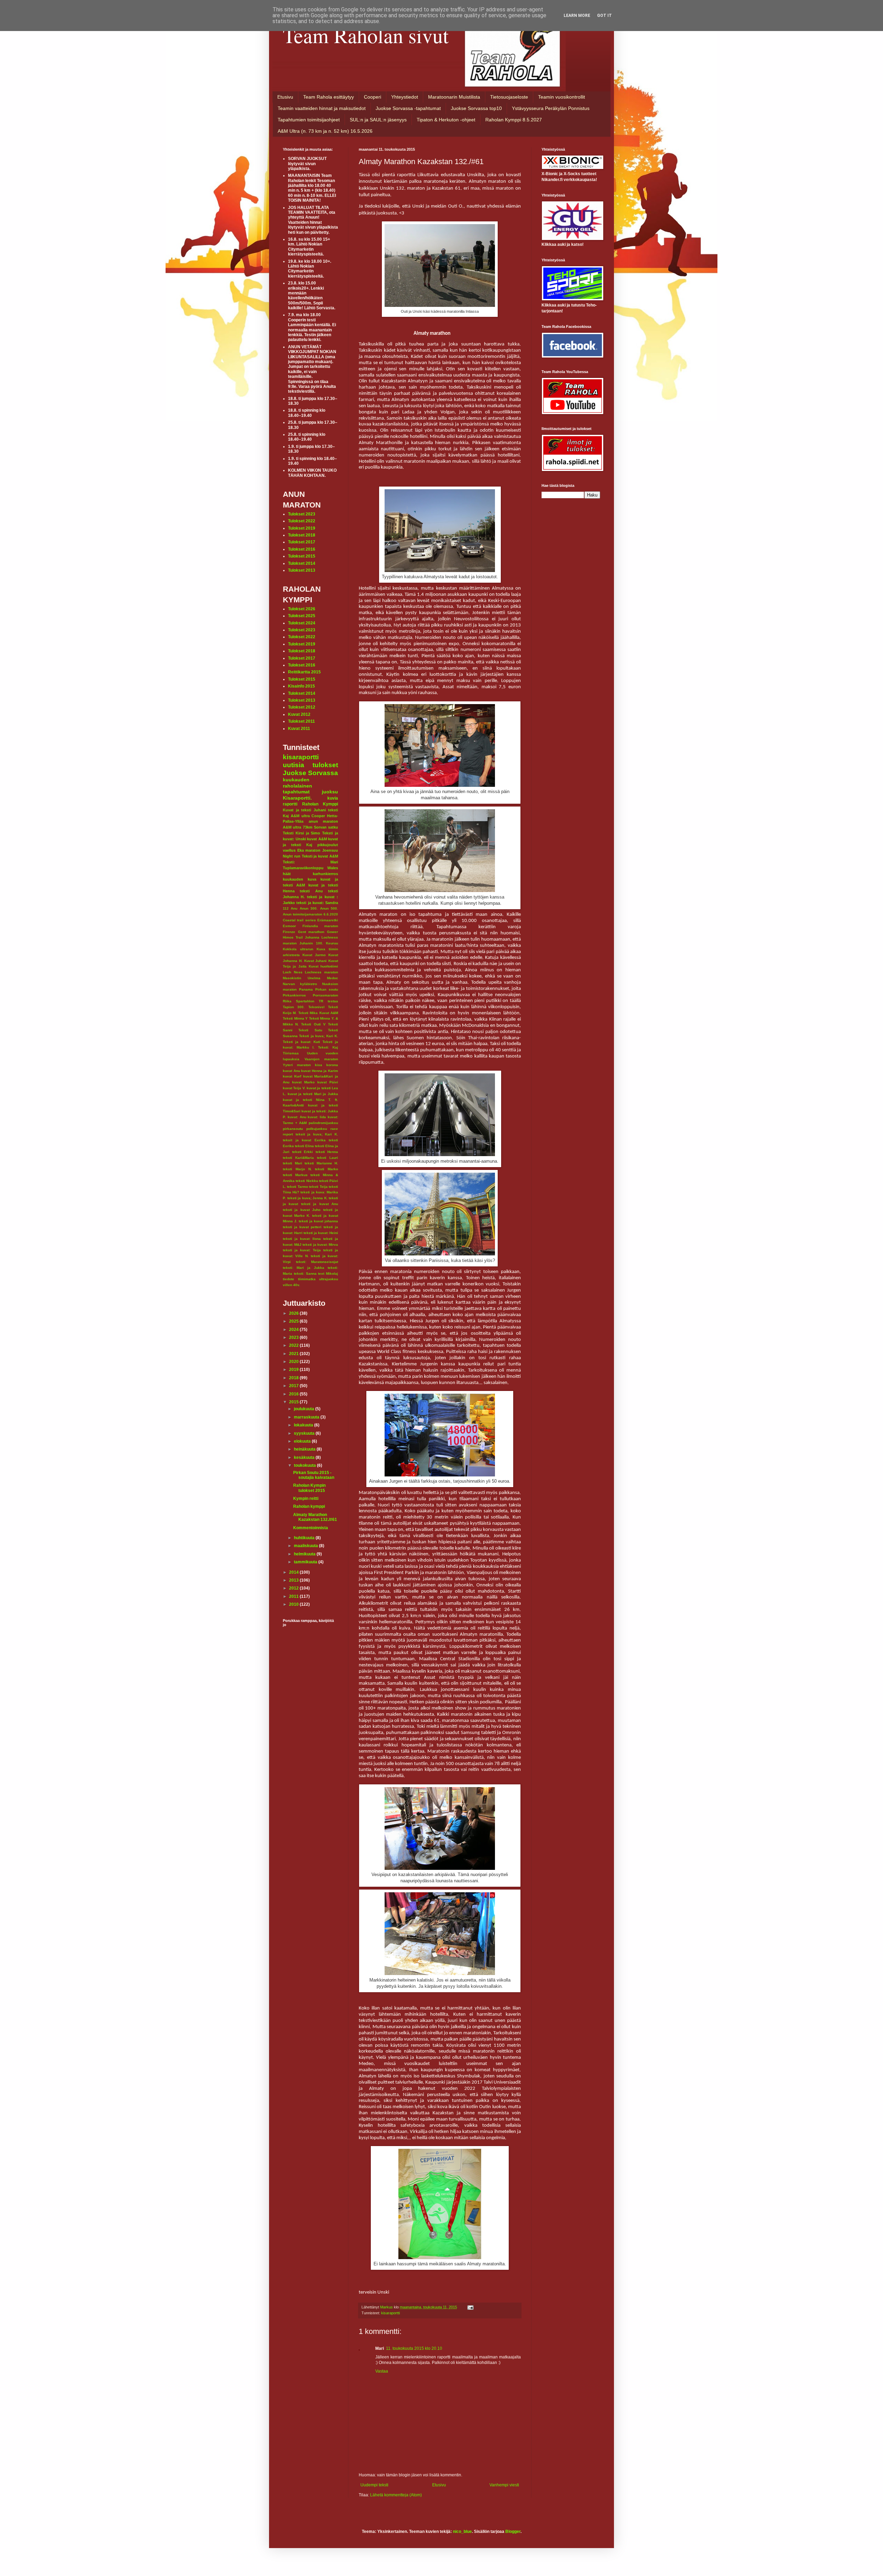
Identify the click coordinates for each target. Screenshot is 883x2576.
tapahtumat (296, 792)
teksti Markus (295, 1175)
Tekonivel (316, 1007)
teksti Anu (311, 891)
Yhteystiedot (405, 97)
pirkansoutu (293, 1129)
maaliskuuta (306, 1546)
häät (287, 874)
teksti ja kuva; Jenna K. (307, 1198)
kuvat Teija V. (294, 1088)
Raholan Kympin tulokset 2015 (309, 1488)
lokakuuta (304, 1425)
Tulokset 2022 (302, 521)
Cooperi (373, 97)
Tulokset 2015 (302, 556)
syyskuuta (305, 1433)
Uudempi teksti (374, 2485)
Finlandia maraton (320, 926)
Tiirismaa (291, 1053)
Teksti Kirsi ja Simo (301, 833)
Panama (306, 989)
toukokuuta (305, 1465)
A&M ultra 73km (298, 827)
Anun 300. (309, 908)
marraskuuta (307, 1417)
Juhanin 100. (311, 943)
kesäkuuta (305, 1457)
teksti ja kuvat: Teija (302, 1250)
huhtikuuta (305, 1538)
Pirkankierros (294, 995)
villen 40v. (291, 1285)
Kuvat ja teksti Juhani (304, 810)
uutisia (294, 765)
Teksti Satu (310, 1030)
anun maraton (324, 821)
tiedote (289, 1279)
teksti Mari (292, 1163)
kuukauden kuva (300, 879)
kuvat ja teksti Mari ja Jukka (313, 1094)
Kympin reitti (306, 1499)
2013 (294, 1580)
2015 (294, 1402)
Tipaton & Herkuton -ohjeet (446, 120)
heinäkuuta (305, 1449)
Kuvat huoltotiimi (323, 966)
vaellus (289, 850)
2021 (294, 1354)
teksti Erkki (303, 1152)
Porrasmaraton (325, 995)
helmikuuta (305, 1554)
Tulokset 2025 (302, 616)
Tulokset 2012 (302, 707)
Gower (333, 932)
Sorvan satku (326, 827)
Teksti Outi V (313, 1024)
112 (286, 908)
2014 (294, 1572)
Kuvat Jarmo (314, 955)
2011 (294, 1596)
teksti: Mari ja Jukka (304, 1268)
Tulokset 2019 (302, 528)
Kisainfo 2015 (301, 686)
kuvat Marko (303, 1082)
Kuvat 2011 (299, 729)
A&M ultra (300, 816)
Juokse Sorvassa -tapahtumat (408, 108)
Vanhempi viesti (504, 2485)
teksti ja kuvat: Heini (321, 1233)
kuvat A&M (317, 839)
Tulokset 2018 (302, 535)
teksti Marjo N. (297, 1169)
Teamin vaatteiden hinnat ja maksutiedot (322, 108)
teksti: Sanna (305, 1274)
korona (332, 1065)
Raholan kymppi (309, 1506)
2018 (294, 1378)
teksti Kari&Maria (298, 1158)
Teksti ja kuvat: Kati (301, 1042)
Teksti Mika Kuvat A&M (318, 1013)
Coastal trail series (299, 920)
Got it (604, 16)
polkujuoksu (317, 1129)
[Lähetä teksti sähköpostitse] (470, 2307)
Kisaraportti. (297, 798)
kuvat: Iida (317, 1117)
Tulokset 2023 (302, 514)
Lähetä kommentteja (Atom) (396, 2495)
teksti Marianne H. (321, 1163)
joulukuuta (305, 1409)
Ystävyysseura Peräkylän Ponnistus (551, 108)
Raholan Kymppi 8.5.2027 (514, 120)
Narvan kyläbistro (300, 984)
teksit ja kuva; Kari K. (317, 1134)
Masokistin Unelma (302, 978)
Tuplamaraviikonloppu (303, 868)
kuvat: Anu (297, 1117)
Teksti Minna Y (295, 1018)
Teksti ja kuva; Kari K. (319, 1036)
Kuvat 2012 (299, 714)
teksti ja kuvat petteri (302, 1227)
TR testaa (328, 1001)
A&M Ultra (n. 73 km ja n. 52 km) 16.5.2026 (325, 131)
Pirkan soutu (327, 989)
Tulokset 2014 (302, 563)
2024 (294, 1330)
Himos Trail (293, 937)
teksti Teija (318, 1187)
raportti (290, 804)
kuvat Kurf (292, 1076)
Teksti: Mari (310, 862)
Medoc (333, 978)
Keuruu (332, 943)
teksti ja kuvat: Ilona (302, 1239)
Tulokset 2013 (302, 570)
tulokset (325, 765)
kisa (319, 1065)
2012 (294, 1588)
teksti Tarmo (297, 1187)
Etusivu (285, 97)
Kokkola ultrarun (298, 949)
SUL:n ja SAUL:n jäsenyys (378, 120)
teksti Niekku (307, 1181)
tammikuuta (306, 1562)
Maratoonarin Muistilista (454, 97)
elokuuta (303, 1441)
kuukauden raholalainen (297, 783)
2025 (294, 1321)
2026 (294, 1313)
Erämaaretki (328, 920)
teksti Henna (327, 1152)
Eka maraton (309, 850)
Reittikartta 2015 (304, 672)
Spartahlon (305, 1001)
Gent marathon (311, 932)
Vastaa (382, 2371)
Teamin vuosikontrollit (562, 97)
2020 (294, 1362)
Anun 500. (329, 908)
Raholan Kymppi (320, 804)
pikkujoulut (328, 845)
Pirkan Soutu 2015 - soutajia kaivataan (314, 1475)
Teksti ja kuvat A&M (320, 856)
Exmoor (289, 926)
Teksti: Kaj (328, 1047)
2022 (294, 1345)
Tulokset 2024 (302, 623)
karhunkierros (325, 874)
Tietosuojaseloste (509, 97)
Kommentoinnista (311, 1528)
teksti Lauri (328, 1158)
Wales (333, 868)
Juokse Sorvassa (310, 773)
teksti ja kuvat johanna (318, 1221)
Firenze (289, 932)
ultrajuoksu (329, 1279)
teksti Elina (304, 1146)
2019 (294, 1370)
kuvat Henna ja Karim (320, 1071)
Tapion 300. (294, 1007)
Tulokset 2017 (302, 542)
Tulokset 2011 (301, 721)
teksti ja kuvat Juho (302, 1210)
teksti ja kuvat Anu (320, 1204)
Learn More (577, 16)
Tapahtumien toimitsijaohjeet (309, 120)
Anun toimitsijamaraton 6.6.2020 (310, 914)
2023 (294, 1337)
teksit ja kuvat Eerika (304, 1140)
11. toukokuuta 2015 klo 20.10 (414, 2348)
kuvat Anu (291, 1071)
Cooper (318, 816)
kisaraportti (390, 2313)
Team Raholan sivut (366, 35)
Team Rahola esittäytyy (329, 97)
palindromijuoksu (323, 1123)
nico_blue (462, 2532)
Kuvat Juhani (316, 961)
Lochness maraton (321, 972)
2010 (294, 1604)
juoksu (330, 792)
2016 (294, 1394)
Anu (294, 908)
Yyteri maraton (297, 1065)
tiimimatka (307, 1279)
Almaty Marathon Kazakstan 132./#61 (315, 1517)
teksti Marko (326, 1169)
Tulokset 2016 (302, 549)
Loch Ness (293, 972)
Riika (287, 1001)
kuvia (333, 798)
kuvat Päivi (328, 1082)
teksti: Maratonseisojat (317, 1262)
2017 (294, 1386)
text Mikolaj (328, 1274)
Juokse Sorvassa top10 (476, 108)
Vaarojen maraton (321, 1059)
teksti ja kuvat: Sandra (317, 903)
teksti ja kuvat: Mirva (320, 1245)
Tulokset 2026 (302, 609)
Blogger (513, 2532)
